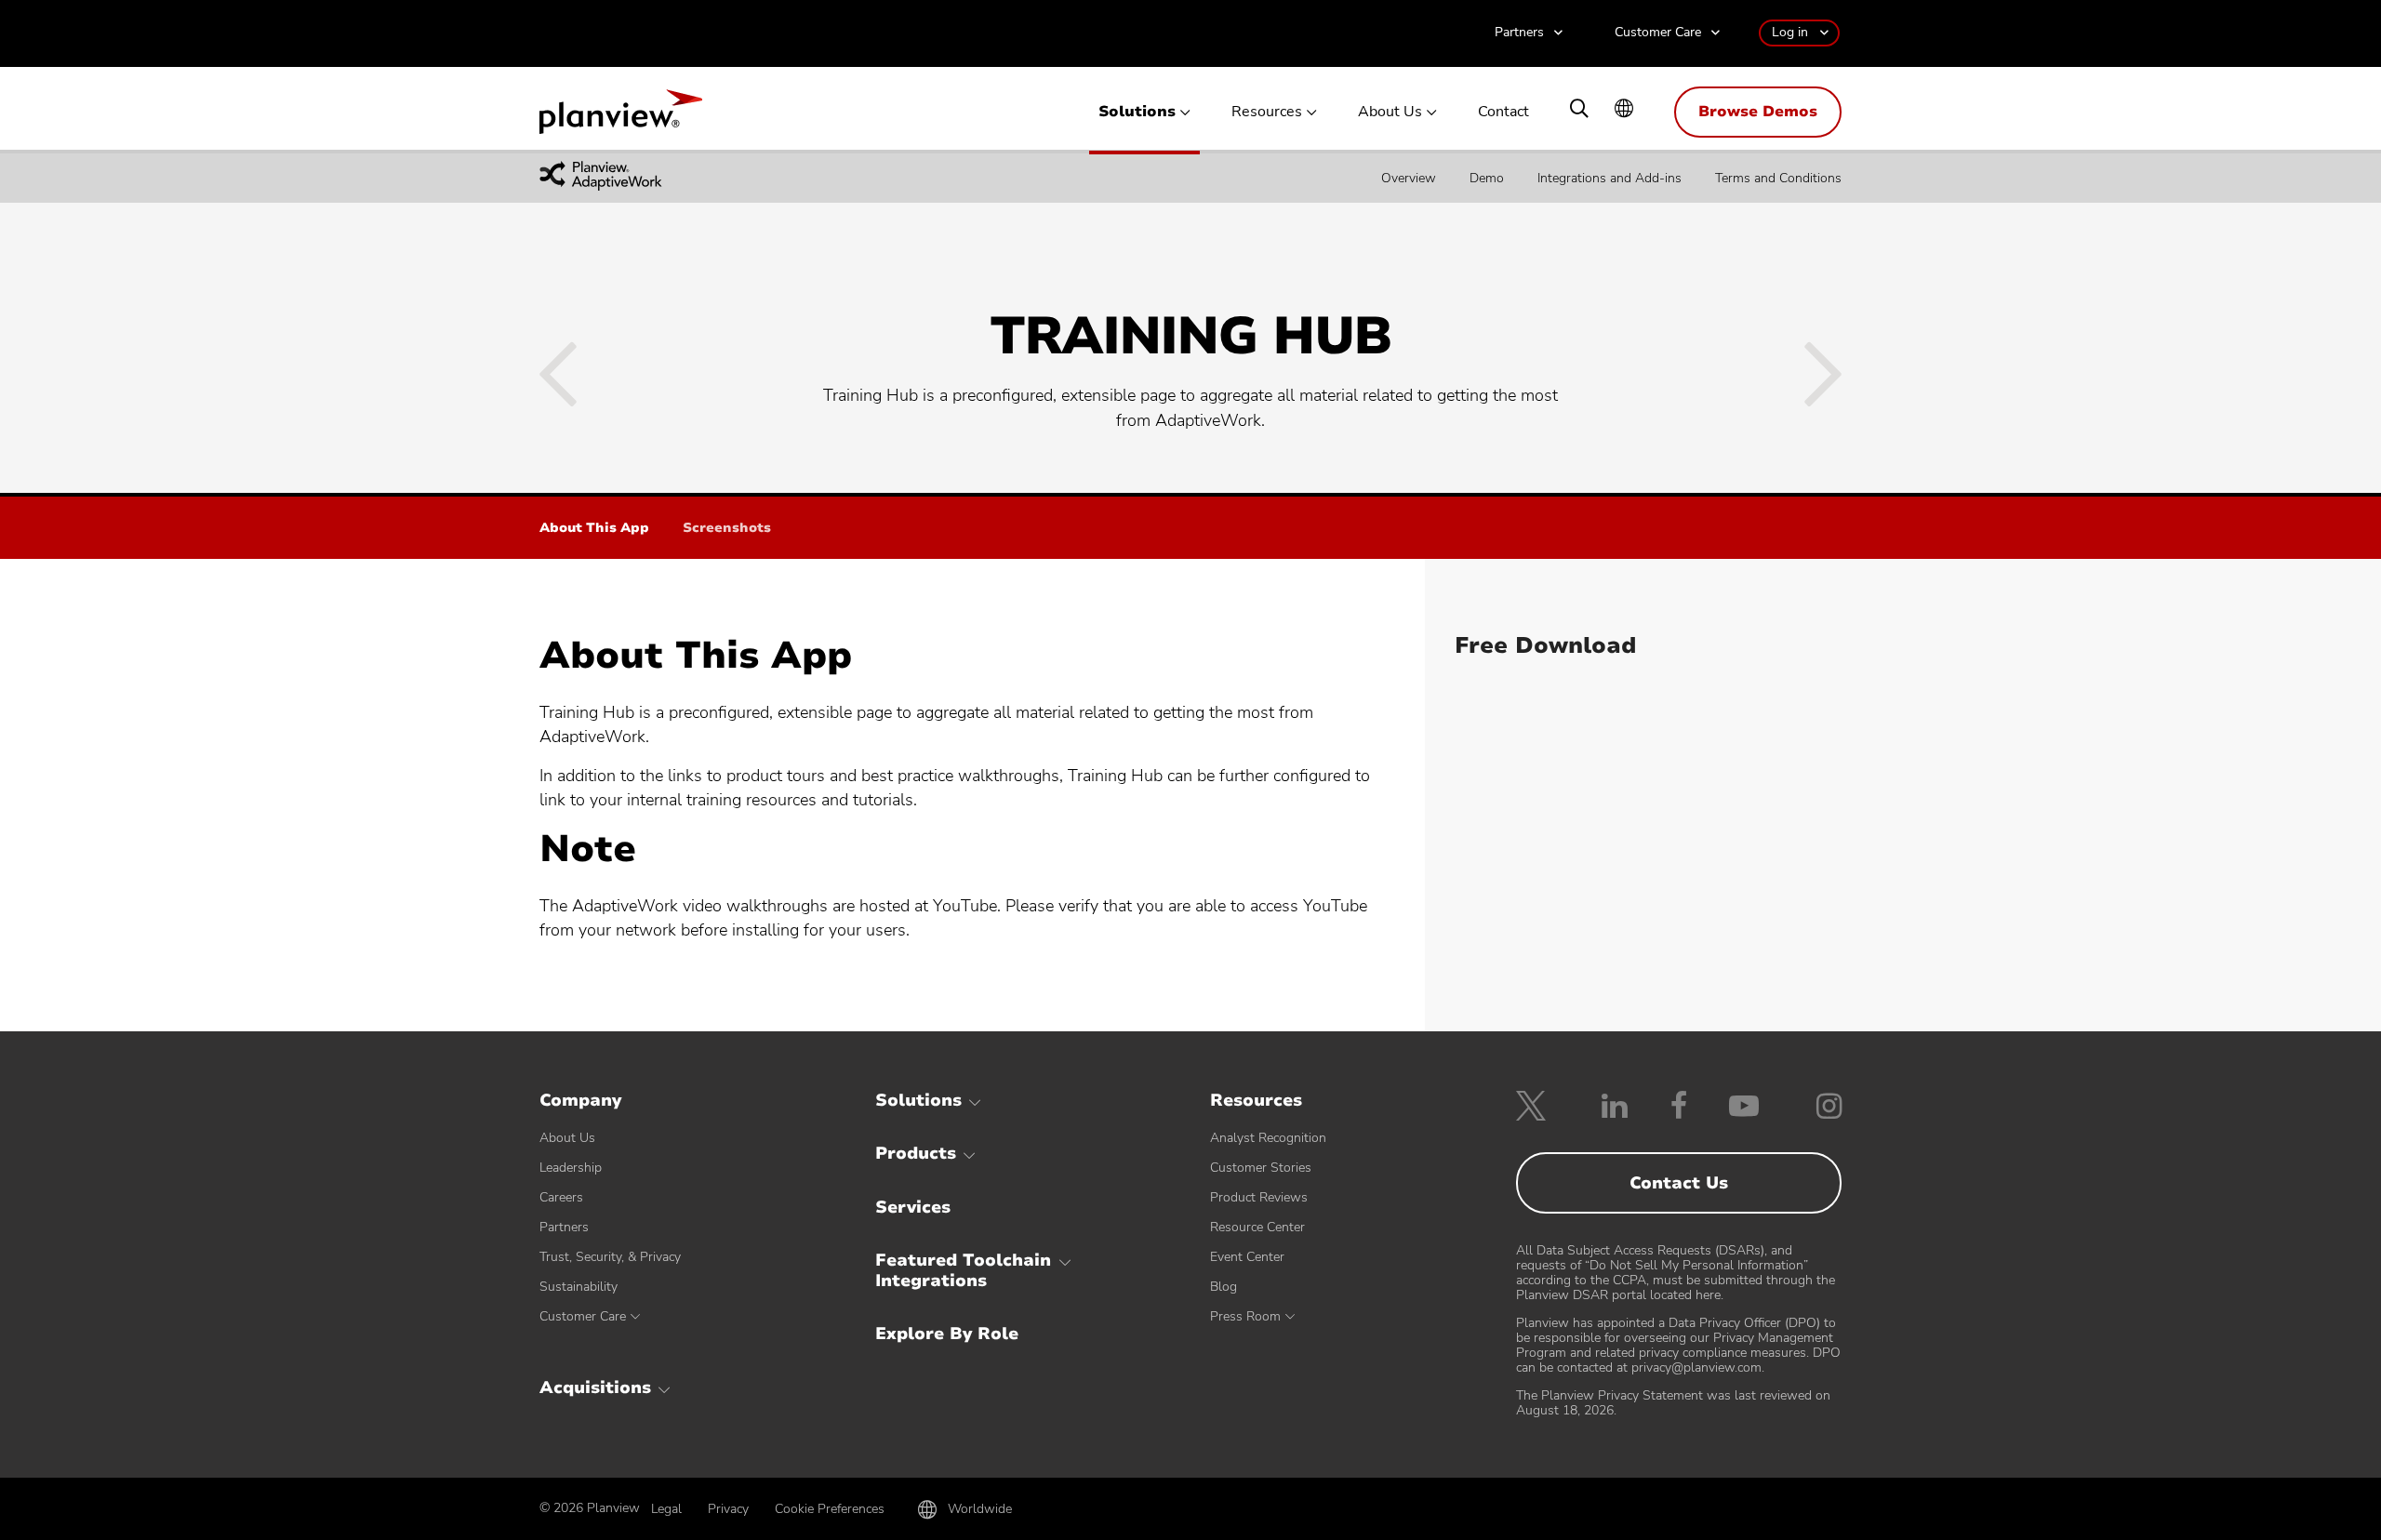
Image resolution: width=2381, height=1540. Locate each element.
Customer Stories (1261, 1168)
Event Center (1247, 1257)
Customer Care (1658, 33)
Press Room (1245, 1316)
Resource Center (1257, 1227)
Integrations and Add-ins (1610, 177)
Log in (1790, 32)
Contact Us (1679, 1183)
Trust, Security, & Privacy (610, 1257)
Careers (561, 1197)
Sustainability (579, 1287)
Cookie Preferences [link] (830, 1509)
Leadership (571, 1168)
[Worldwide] (1624, 110)
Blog (1224, 1287)
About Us (1390, 112)
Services (913, 1207)
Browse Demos (1758, 112)
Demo (1487, 177)
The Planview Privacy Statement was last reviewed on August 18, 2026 (1673, 1403)
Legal (666, 1509)
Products (916, 1153)
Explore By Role (947, 1334)
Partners (1519, 33)
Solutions (1137, 112)
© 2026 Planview (590, 1508)
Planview (621, 117)
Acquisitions (595, 1387)
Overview (1409, 177)
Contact (1503, 112)
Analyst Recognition (1268, 1138)
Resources (1267, 112)
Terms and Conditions (1778, 177)
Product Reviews (1259, 1197)
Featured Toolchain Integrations (963, 1270)
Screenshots (727, 529)
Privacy (728, 1509)
